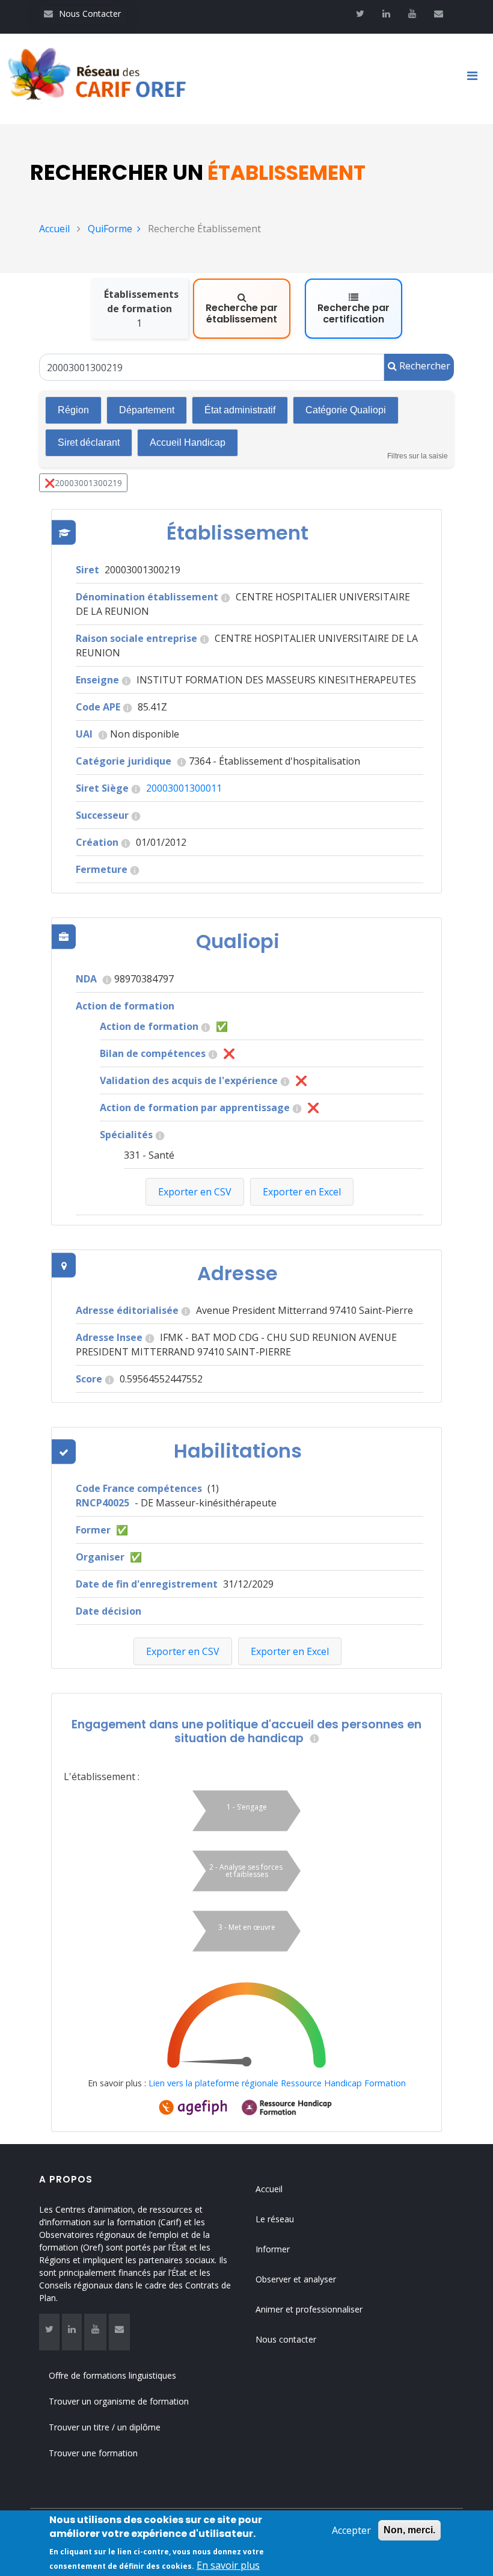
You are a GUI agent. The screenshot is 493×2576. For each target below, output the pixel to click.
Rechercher (424, 366)
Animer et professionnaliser (309, 2309)
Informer (273, 2249)
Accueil (54, 229)
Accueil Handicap (188, 442)
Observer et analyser (296, 2279)
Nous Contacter (82, 14)
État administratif (240, 410)
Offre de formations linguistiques (112, 2375)
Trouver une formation (93, 2453)
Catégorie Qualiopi (346, 410)
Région (73, 410)
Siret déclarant (89, 442)
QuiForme (110, 229)
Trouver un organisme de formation (119, 2401)
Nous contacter (286, 2339)
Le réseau (275, 2219)
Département (147, 410)
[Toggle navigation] (477, 79)
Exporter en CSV (183, 1651)
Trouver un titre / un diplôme (105, 2427)
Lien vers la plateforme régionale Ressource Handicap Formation (277, 2083)
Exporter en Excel (290, 1651)
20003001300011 (184, 788)
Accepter (351, 2530)
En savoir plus (228, 2565)
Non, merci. (409, 2530)
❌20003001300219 (83, 483)
